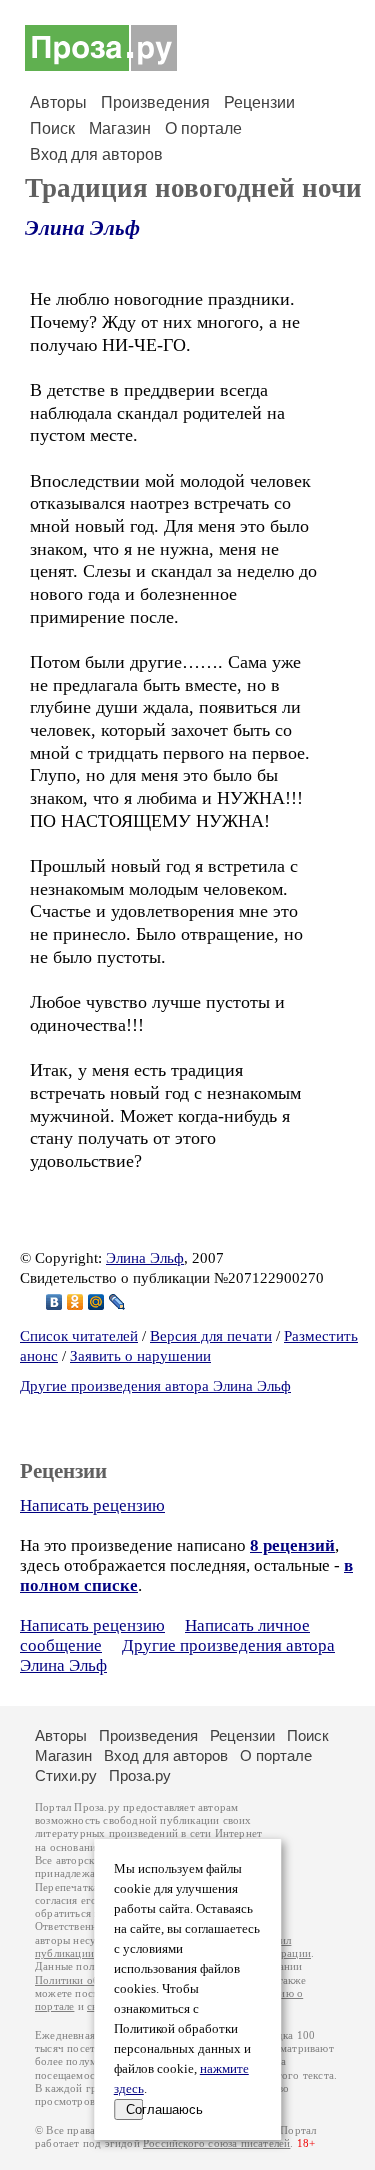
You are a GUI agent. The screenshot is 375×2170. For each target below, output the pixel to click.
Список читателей (79, 1336)
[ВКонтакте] (54, 1302)
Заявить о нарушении (140, 1356)
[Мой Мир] (96, 1302)
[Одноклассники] (75, 1302)
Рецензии (259, 102)
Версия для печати (211, 1336)
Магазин (120, 128)
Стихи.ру (66, 1775)
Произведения (155, 102)
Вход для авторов (96, 154)
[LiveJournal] (117, 1302)
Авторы (58, 102)
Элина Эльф (82, 228)
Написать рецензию (92, 1505)
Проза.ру (140, 1775)
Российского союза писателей (216, 2143)
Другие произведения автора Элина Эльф (155, 1386)
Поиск (52, 128)
